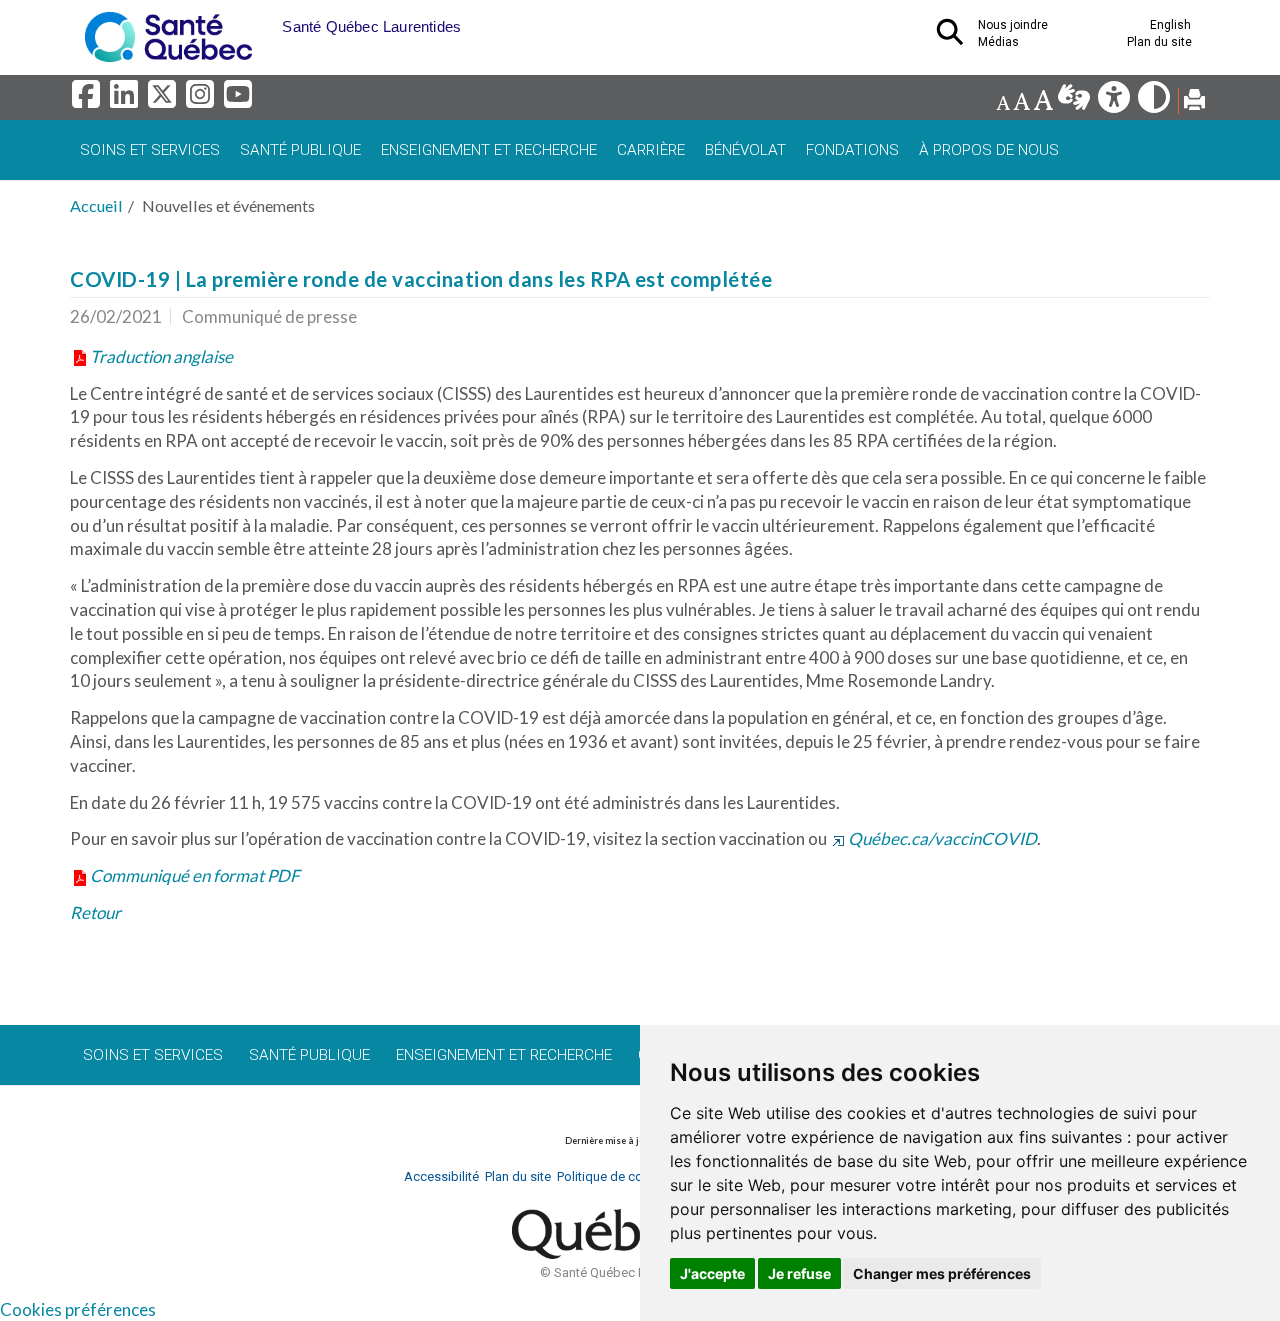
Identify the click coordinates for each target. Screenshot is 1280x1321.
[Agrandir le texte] (1043, 102)
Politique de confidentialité (633, 1176)
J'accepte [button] (712, 1273)
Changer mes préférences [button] (942, 1273)
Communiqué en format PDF (195, 875)
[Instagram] (203, 99)
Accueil (96, 205)
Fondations (852, 150)
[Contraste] (1155, 102)
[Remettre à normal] (1021, 102)
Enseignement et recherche (489, 150)
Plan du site (1159, 42)
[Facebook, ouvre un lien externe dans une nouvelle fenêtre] (89, 99)
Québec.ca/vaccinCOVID (942, 838)
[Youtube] (239, 99)
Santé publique (300, 150)
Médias (998, 42)
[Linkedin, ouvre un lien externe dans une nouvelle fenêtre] (127, 99)
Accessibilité (441, 1176)
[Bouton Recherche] (267, 20)
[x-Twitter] (165, 99)
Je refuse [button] (799, 1273)
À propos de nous (989, 150)
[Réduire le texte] (1003, 102)
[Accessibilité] (1115, 102)
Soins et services (150, 150)
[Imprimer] (1194, 102)
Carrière (651, 150)
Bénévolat (745, 150)
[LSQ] (1075, 102)
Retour (95, 912)
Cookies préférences (78, 1309)
